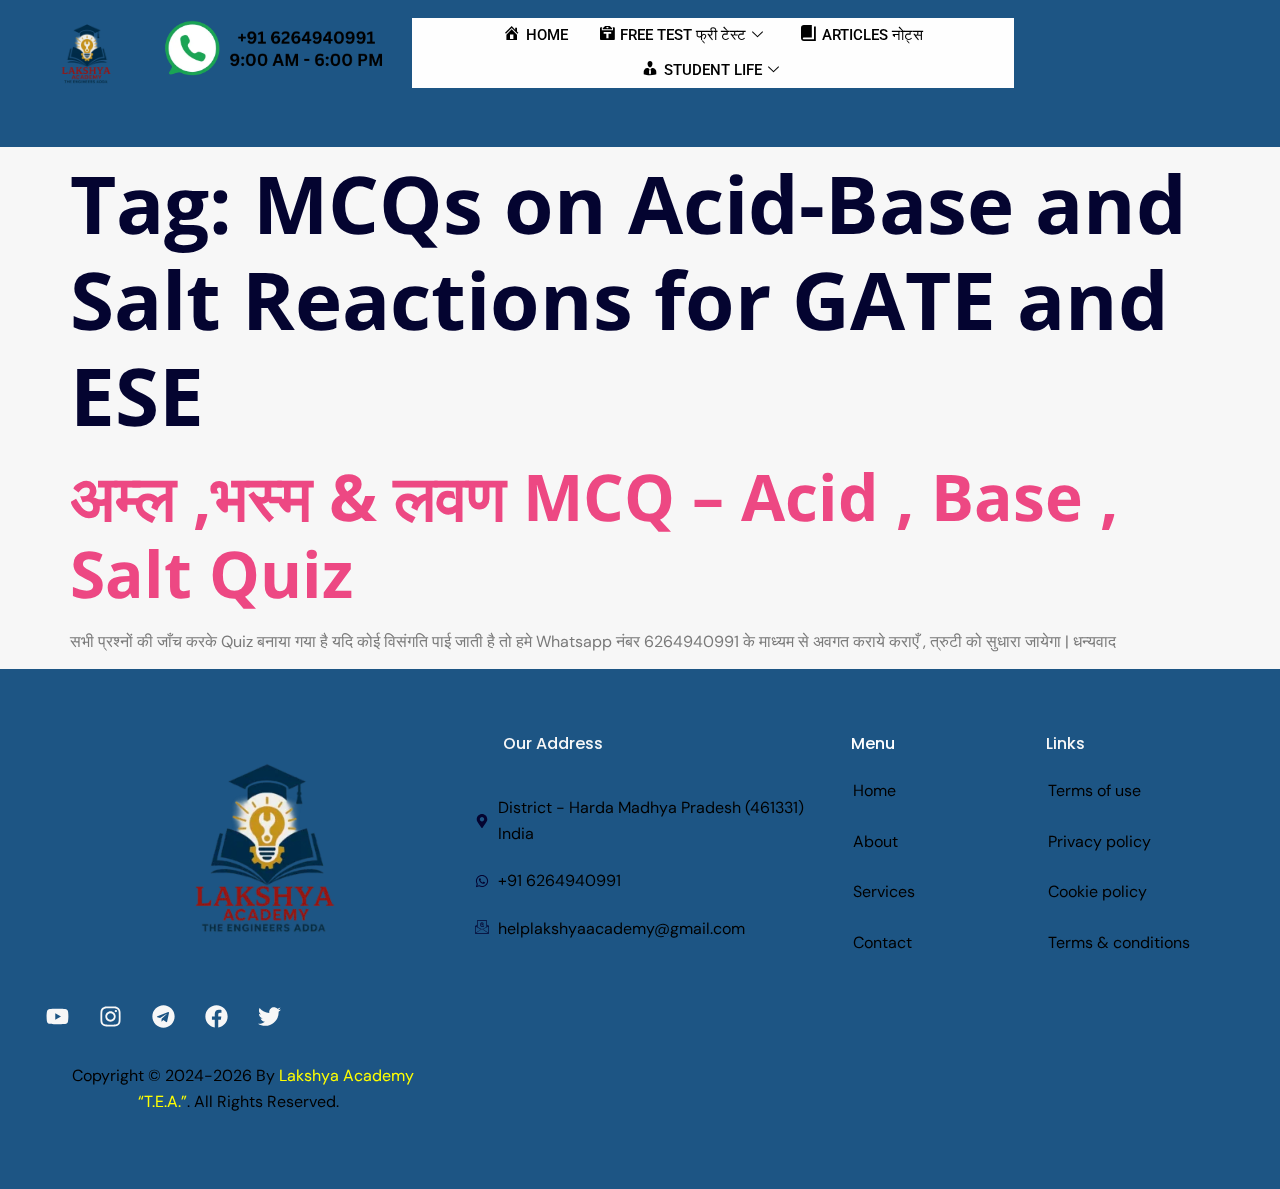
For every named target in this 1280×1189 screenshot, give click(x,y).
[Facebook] (216, 1016)
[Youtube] (57, 1016)
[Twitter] (269, 1016)
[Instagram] (110, 1016)
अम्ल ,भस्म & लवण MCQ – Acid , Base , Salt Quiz (594, 535)
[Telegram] (163, 1016)
